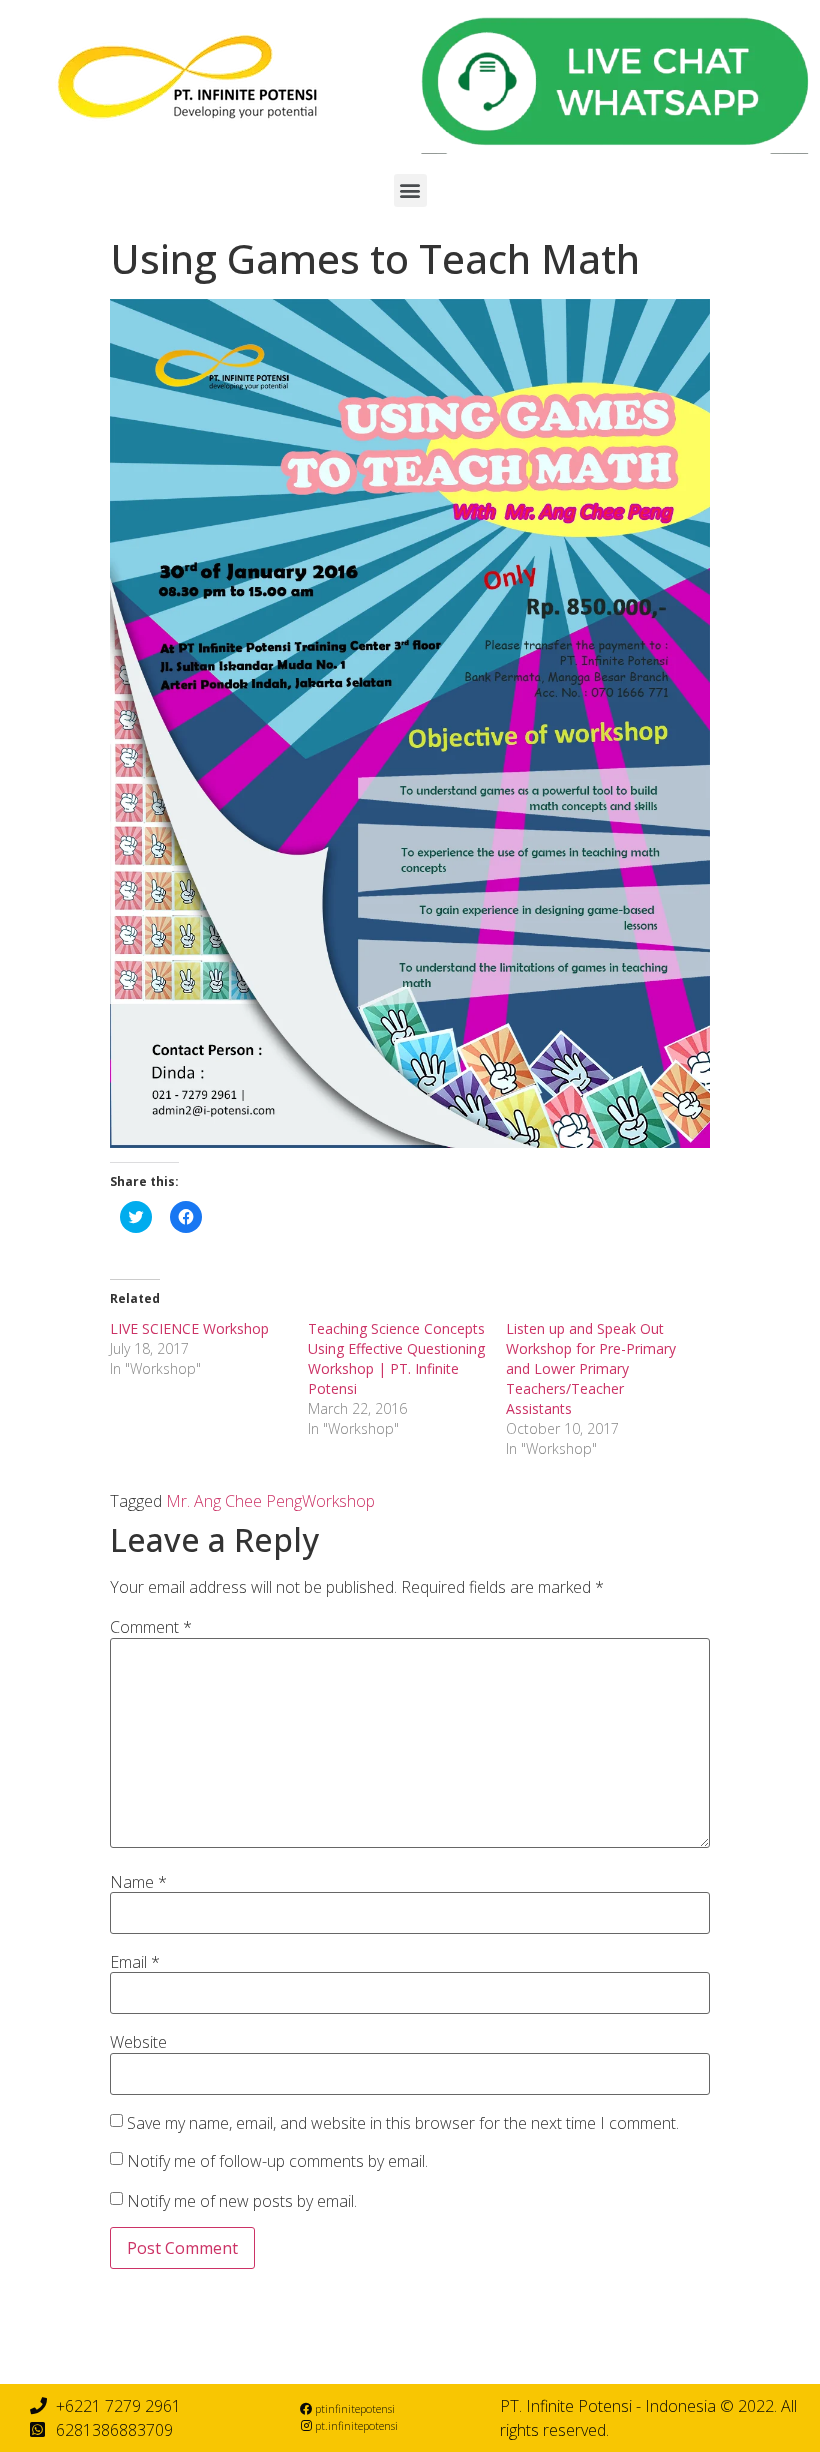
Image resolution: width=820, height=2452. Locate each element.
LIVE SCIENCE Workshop (189, 1328)
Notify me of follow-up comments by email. (277, 2161)
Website (138, 2042)
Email (135, 1962)
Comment (151, 1627)
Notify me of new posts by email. (242, 2201)
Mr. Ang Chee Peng (234, 1501)
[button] (410, 190)
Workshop (338, 1501)
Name (138, 1882)
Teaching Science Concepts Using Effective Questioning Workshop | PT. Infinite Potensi (396, 1358)
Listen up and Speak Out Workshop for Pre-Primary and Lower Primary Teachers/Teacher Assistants (591, 1368)
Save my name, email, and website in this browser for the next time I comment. (403, 2123)
